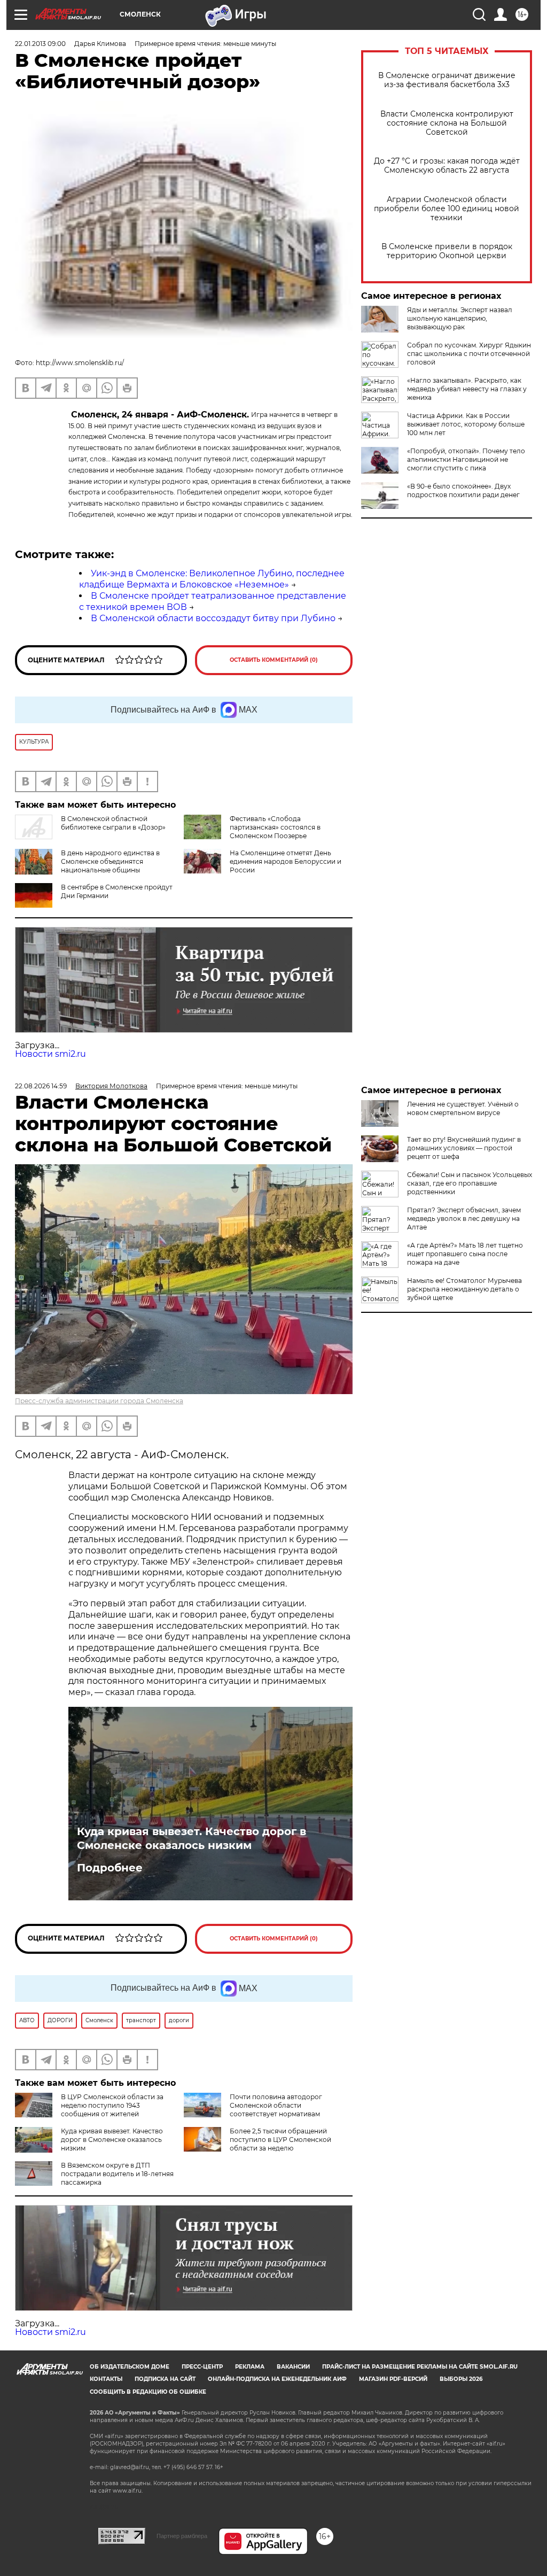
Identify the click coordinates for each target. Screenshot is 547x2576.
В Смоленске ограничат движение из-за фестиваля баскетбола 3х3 (447, 80)
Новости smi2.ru (50, 1054)
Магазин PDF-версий (393, 2379)
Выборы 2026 (461, 2379)
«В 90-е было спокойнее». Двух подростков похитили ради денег (463, 490)
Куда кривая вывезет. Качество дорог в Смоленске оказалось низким (192, 1838)
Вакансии (293, 2367)
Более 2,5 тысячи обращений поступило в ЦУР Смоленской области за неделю (280, 2140)
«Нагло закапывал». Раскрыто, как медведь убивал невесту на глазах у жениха (467, 389)
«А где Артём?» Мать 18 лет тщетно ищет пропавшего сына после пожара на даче (465, 1254)
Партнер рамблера (182, 2536)
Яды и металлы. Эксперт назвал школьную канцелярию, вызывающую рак (460, 318)
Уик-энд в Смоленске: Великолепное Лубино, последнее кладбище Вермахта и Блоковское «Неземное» (212, 579)
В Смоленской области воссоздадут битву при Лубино (213, 618)
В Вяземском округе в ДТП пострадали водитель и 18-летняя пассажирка (117, 2174)
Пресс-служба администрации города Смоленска (99, 1401)
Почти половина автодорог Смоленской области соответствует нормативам (276, 2105)
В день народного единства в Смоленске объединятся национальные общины (110, 861)
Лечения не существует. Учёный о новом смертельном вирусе (463, 1108)
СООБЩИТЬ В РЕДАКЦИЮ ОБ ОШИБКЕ (148, 2392)
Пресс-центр (202, 2367)
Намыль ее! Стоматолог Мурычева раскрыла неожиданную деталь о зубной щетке (464, 1289)
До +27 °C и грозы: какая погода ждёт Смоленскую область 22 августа (447, 166)
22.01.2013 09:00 (40, 44)
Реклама (250, 2367)
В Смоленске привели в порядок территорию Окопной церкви (447, 251)
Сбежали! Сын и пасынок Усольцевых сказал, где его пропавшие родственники (470, 1183)
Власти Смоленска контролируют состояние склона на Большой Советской (447, 123)
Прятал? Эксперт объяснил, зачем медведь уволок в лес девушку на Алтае (464, 1219)
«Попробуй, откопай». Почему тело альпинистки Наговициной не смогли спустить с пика (466, 459)
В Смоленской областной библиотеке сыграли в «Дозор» (113, 823)
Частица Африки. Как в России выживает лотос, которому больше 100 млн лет (466, 424)
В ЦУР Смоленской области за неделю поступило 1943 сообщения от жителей (112, 2105)
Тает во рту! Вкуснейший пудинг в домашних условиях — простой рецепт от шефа (464, 1148)
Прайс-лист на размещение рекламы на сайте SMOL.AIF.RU (420, 2367)
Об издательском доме (130, 2367)
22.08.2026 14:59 (41, 1086)
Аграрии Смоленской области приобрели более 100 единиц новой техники (447, 209)
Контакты (106, 2379)
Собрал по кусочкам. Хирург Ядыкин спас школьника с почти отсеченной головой (469, 354)
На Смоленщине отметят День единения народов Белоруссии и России (286, 861)
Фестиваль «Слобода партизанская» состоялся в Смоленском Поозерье (275, 827)
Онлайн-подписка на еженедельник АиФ (277, 2379)
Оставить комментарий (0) (274, 660)
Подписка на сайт (165, 2379)
